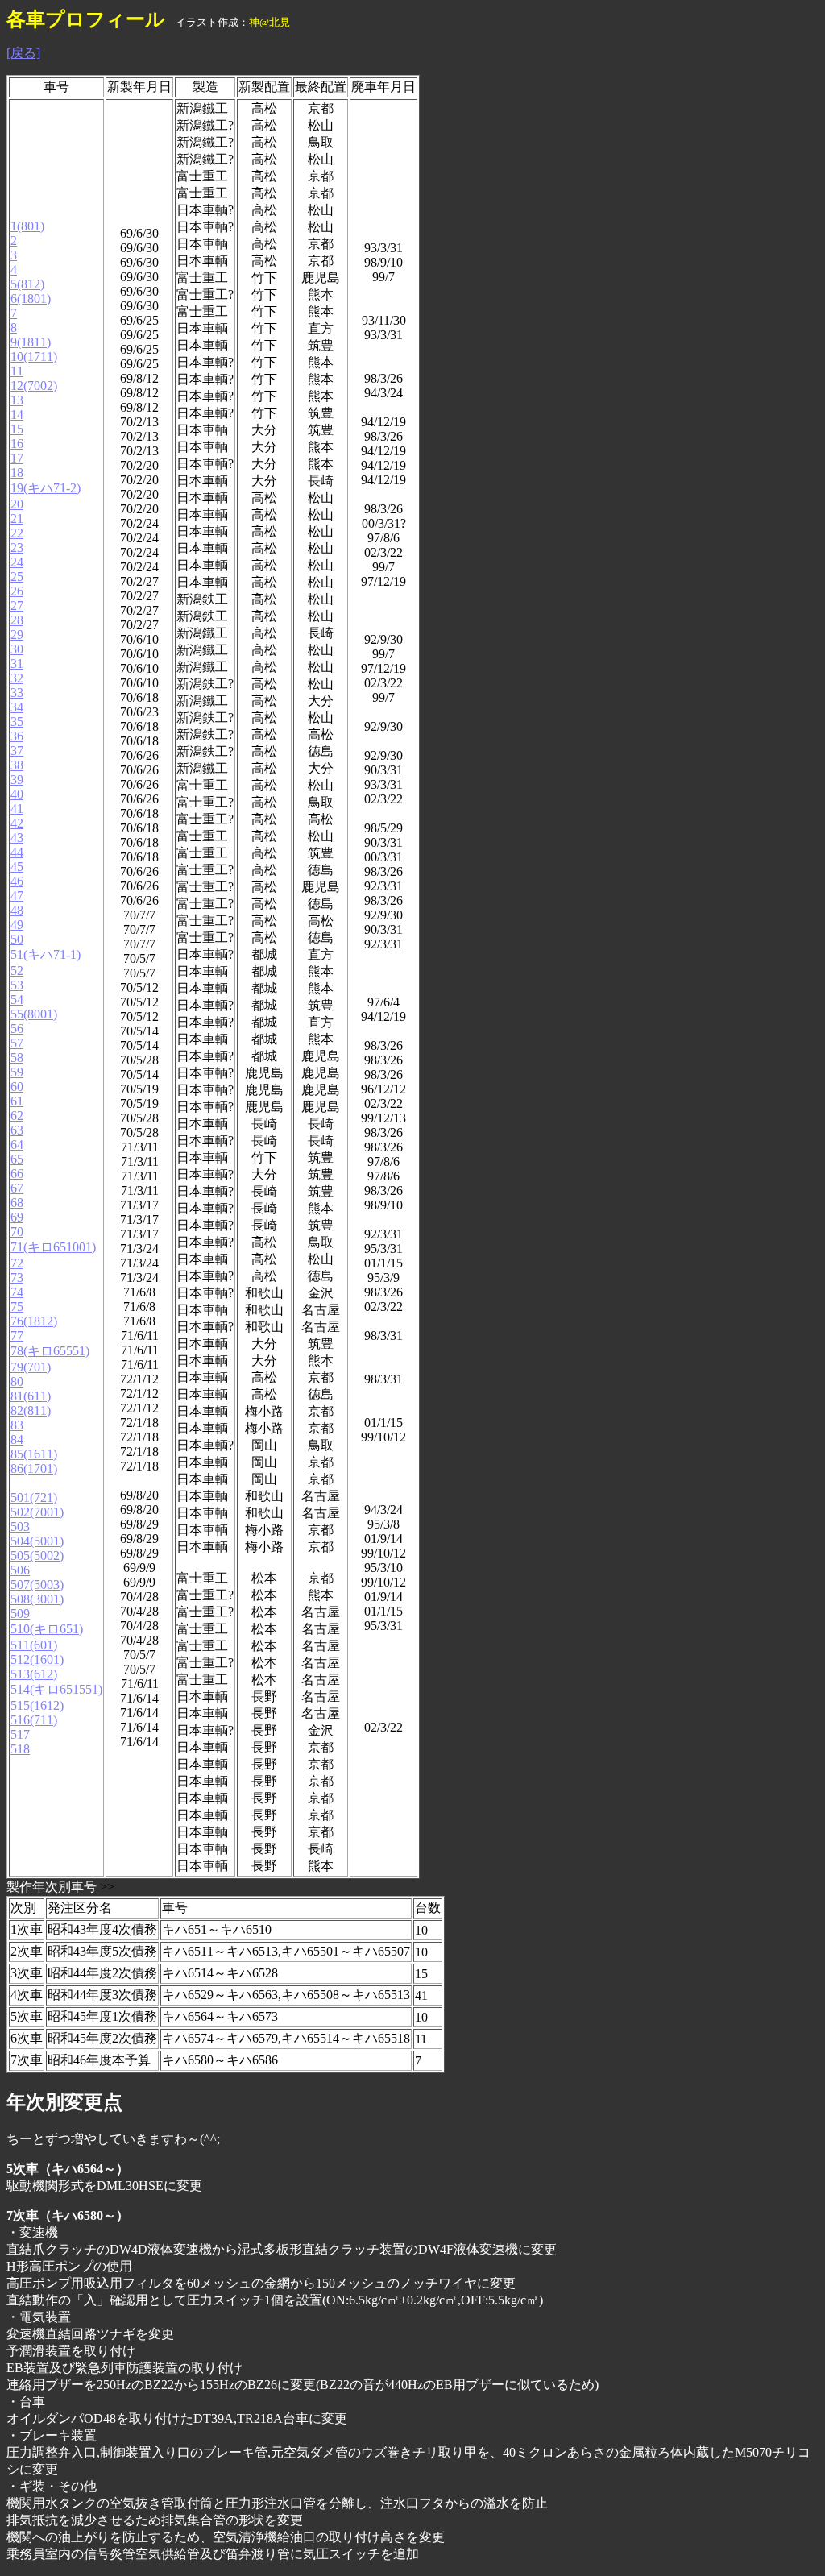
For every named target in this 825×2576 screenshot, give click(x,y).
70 (17, 1232)
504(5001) (37, 1541)
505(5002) (37, 1556)
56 (17, 1029)
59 (17, 1072)
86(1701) (34, 1468)
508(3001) (37, 1599)
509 (20, 1614)
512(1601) (37, 1659)
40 (17, 794)
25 (17, 577)
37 (17, 751)
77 (17, 1336)
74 (17, 1292)
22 (17, 533)
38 (17, 765)
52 (17, 971)
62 (17, 1116)
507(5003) (37, 1585)
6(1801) (31, 299)
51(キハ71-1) (46, 954)
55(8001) (34, 1014)
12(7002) (34, 386)
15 (17, 429)
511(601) (34, 1645)
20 (17, 504)
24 (17, 562)
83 (17, 1425)
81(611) (31, 1396)
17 (17, 458)
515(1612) (37, 1705)
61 (17, 1101)
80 (17, 1381)
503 (20, 1527)
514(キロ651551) (56, 1689)
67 (17, 1188)
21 (17, 519)
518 (20, 1749)
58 (17, 1058)
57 (17, 1043)
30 (17, 649)
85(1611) (34, 1454)
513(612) (34, 1674)
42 (17, 823)
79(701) (31, 1367)
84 (17, 1439)
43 (17, 838)
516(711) (34, 1720)
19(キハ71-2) (46, 488)
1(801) (27, 226)
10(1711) (34, 357)
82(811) (31, 1410)
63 (17, 1130)
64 (17, 1145)
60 (17, 1087)
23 (17, 548)
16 (17, 444)
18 (17, 473)
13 (17, 400)
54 (17, 1000)
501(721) (34, 1497)
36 (17, 736)
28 (17, 620)
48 (17, 910)
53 (17, 985)
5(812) (27, 284)
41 (17, 809)
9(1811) (31, 342)
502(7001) (37, 1512)
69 (17, 1217)
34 (17, 707)
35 (17, 722)
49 (17, 925)
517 (20, 1734)
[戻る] (23, 53)
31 (17, 664)
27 (17, 606)
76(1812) (34, 1321)
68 (17, 1203)
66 (17, 1174)
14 (17, 415)
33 (17, 693)
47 (17, 896)
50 (17, 939)
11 (17, 371)
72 (17, 1263)
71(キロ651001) (53, 1247)
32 (17, 678)
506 (20, 1570)
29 (17, 635)
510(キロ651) (47, 1629)
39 (17, 780)
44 (17, 852)
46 (17, 881)
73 (17, 1278)
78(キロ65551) (50, 1351)
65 (17, 1159)
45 (17, 867)
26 (17, 591)
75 (17, 1307)
